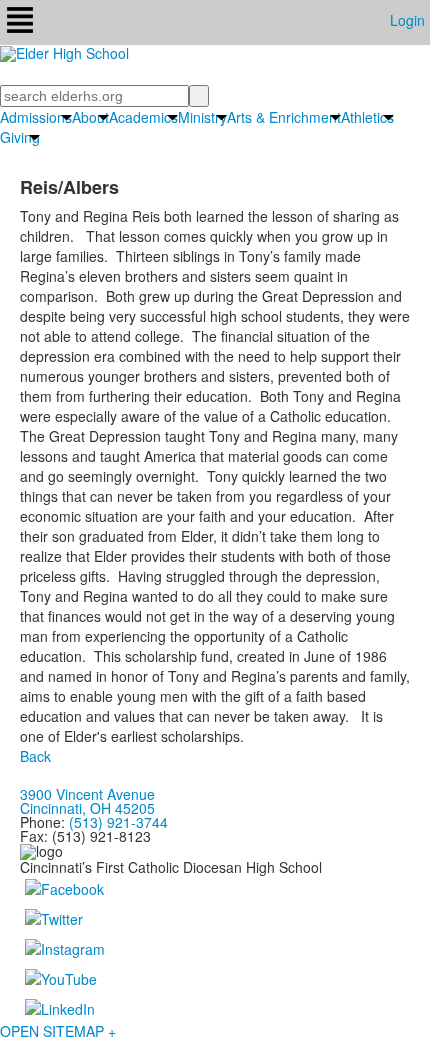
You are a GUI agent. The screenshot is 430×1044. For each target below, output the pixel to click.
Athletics (367, 117)
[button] (20, 22)
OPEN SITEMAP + (58, 1031)
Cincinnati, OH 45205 (87, 808)
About (90, 117)
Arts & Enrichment (284, 117)
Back (35, 756)
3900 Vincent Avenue (87, 794)
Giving (20, 137)
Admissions (36, 117)
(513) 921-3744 (118, 822)
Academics (143, 117)
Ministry (202, 117)
